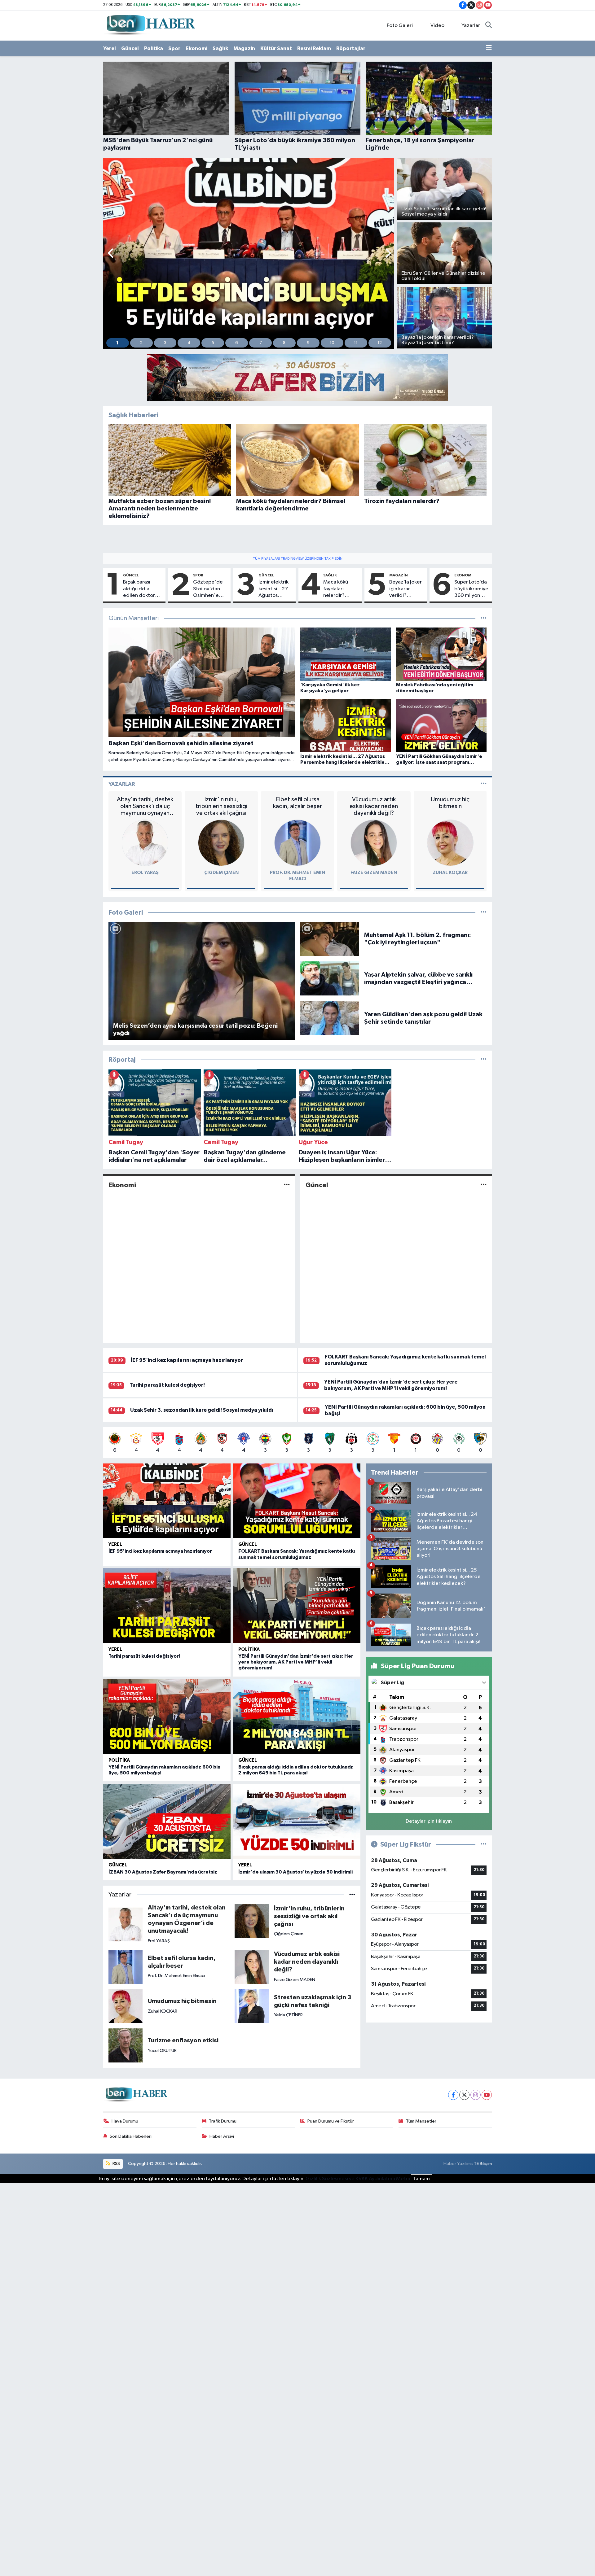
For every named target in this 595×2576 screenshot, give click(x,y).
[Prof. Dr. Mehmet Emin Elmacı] (297, 843)
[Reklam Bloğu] (297, 377)
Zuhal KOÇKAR (450, 873)
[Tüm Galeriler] (484, 913)
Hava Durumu (125, 2121)
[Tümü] (484, 1060)
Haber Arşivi (222, 2136)
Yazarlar (471, 26)
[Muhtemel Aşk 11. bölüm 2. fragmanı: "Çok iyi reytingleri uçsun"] (330, 939)
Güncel (130, 48)
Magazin (244, 48)
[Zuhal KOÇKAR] (450, 843)
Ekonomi (196, 48)
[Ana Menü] (489, 49)
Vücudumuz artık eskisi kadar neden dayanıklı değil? (374, 806)
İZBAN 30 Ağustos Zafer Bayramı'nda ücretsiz (163, 1872)
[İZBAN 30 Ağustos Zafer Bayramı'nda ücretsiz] (167, 1821)
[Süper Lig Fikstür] (484, 1845)
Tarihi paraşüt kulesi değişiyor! (167, 1385)
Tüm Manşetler (421, 2121)
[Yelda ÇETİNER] (252, 2006)
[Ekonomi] (287, 1185)
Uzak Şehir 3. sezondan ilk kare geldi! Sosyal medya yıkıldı (202, 1410)
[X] (464, 2095)
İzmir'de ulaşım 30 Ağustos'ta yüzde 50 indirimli (295, 1872)
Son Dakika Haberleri (131, 2136)
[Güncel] (484, 1185)
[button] (111, 254)
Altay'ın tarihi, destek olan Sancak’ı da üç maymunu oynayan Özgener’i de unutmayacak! (145, 806)
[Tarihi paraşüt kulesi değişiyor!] (167, 1605)
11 (356, 343)
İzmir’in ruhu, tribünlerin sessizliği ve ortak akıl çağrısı (221, 806)
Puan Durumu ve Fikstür (331, 2121)
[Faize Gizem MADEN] (374, 843)
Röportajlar (351, 48)
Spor (174, 48)
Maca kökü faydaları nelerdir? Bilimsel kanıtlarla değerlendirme (341, 589)
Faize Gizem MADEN (374, 873)
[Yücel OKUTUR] (126, 2045)
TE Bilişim (483, 2164)
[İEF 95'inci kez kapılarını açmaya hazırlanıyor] (167, 1501)
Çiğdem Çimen (221, 873)
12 (380, 343)
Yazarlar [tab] (122, 784)
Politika (154, 48)
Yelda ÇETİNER (288, 2015)
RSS (116, 2164)
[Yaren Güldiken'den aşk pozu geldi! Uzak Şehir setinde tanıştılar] (330, 1018)
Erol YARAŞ (145, 873)
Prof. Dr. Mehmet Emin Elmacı (176, 1976)
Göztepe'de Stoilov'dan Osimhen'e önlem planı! (208, 589)
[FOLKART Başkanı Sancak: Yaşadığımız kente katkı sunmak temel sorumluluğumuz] (297, 1501)
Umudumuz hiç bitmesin (450, 803)
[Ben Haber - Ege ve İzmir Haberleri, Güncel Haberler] (150, 25)
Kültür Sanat (276, 48)
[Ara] (489, 26)
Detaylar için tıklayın (429, 1821)
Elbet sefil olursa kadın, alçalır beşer (297, 803)
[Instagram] (476, 2095)
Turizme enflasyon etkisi (183, 2040)
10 (332, 343)
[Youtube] (487, 2095)
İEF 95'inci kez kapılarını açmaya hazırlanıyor (187, 1360)
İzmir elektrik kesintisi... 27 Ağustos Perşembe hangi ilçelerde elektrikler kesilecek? (273, 589)
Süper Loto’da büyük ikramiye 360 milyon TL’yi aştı (471, 589)
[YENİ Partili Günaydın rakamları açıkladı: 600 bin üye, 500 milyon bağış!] (167, 1716)
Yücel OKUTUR (162, 2051)
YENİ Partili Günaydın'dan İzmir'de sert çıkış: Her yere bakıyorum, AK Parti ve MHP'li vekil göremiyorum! (296, 1662)
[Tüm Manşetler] (484, 618)
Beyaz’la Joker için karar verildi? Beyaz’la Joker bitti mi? (405, 589)
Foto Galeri (400, 26)
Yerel (110, 48)
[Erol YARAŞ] (145, 843)
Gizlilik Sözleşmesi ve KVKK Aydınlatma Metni (358, 2179)
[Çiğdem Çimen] (221, 843)
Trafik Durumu (223, 2121)
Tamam (421, 2179)
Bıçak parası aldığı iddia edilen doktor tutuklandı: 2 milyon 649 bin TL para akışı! (140, 589)
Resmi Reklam (314, 48)
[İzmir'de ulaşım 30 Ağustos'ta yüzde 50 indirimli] (297, 1821)
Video (437, 26)
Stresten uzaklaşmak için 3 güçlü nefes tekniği (313, 2001)
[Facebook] (453, 2095)
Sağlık (220, 48)
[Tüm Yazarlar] (484, 784)
